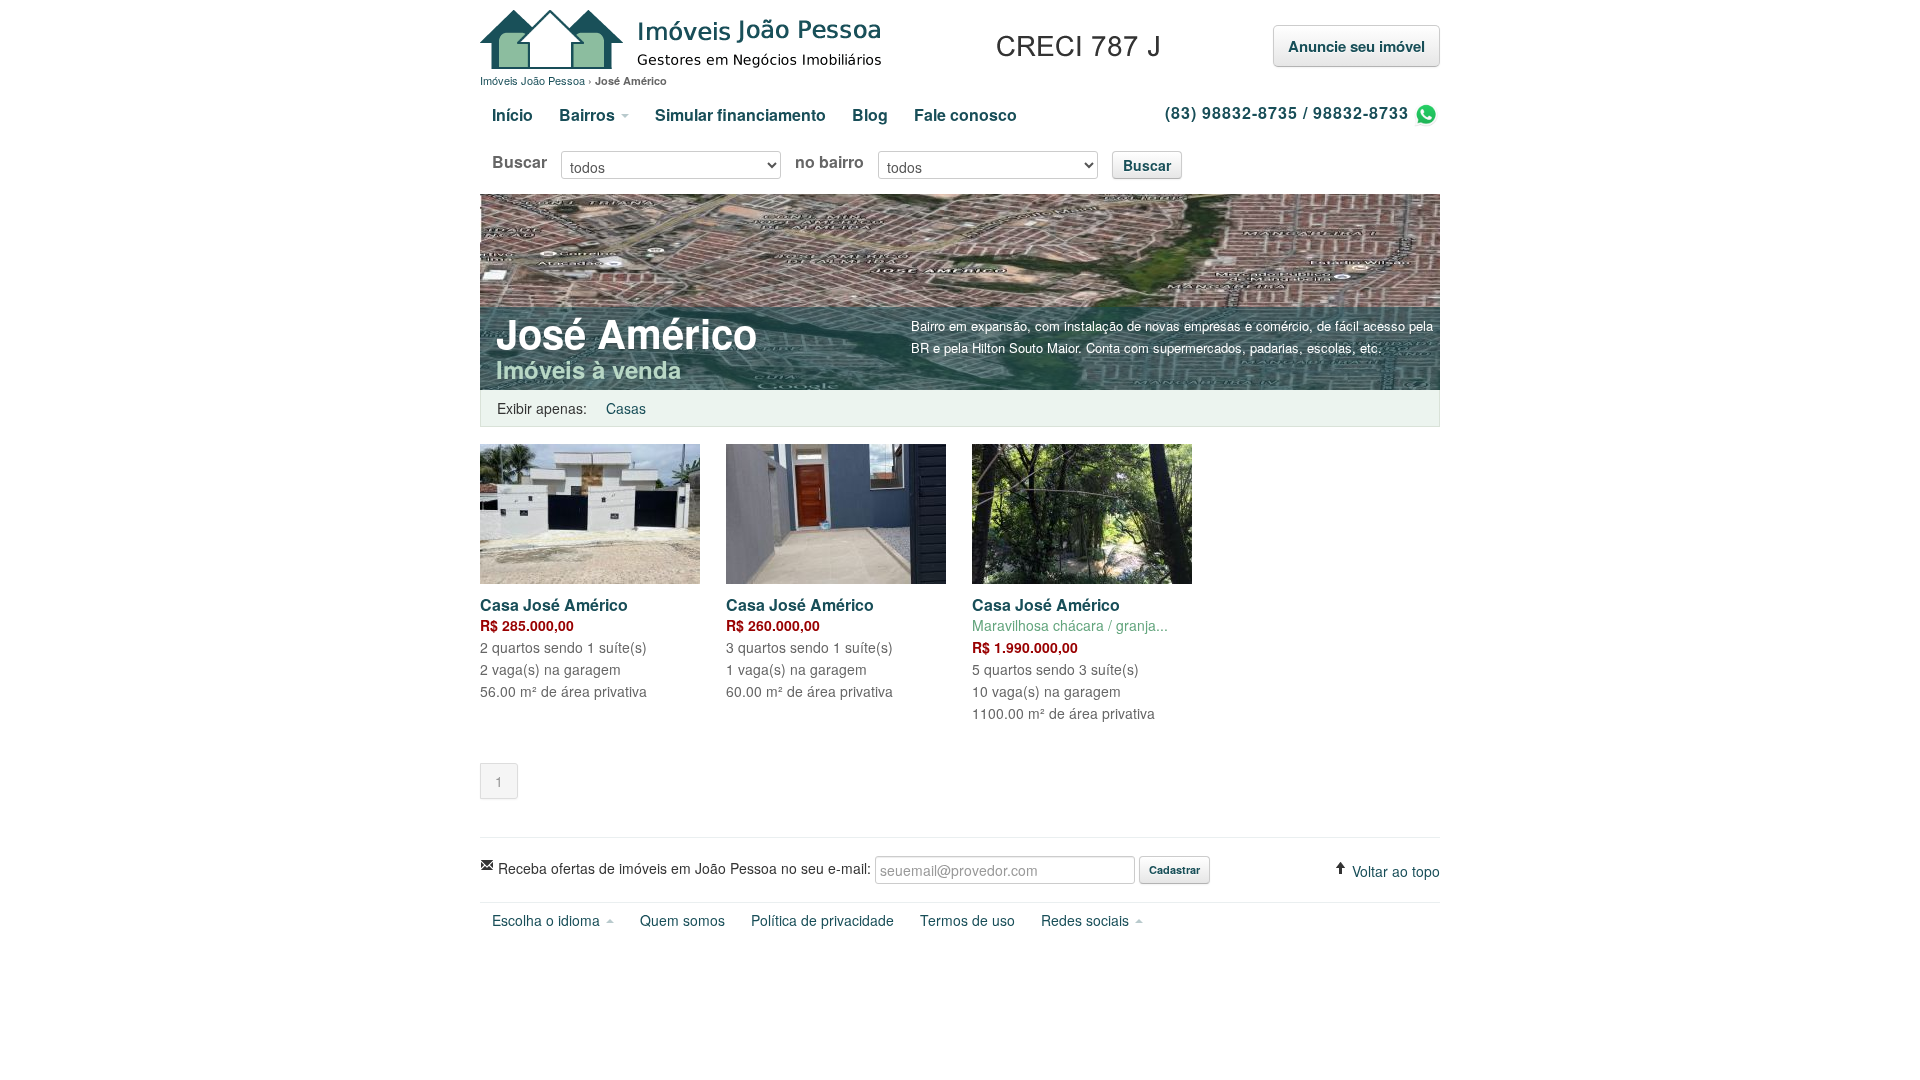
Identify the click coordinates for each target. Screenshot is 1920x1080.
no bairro (829, 162)
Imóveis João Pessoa (823, 40)
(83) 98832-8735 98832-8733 (1289, 112)
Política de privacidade (822, 920)
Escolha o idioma (548, 920)
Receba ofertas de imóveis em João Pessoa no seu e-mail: (682, 867)
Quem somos (682, 920)
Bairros (589, 114)
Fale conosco (965, 114)
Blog (870, 114)
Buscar (519, 162)
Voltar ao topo (1394, 870)
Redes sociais (1087, 920)
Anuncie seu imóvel (1356, 46)
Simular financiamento (740, 114)
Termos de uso (967, 920)
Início (512, 114)
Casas (626, 408)
